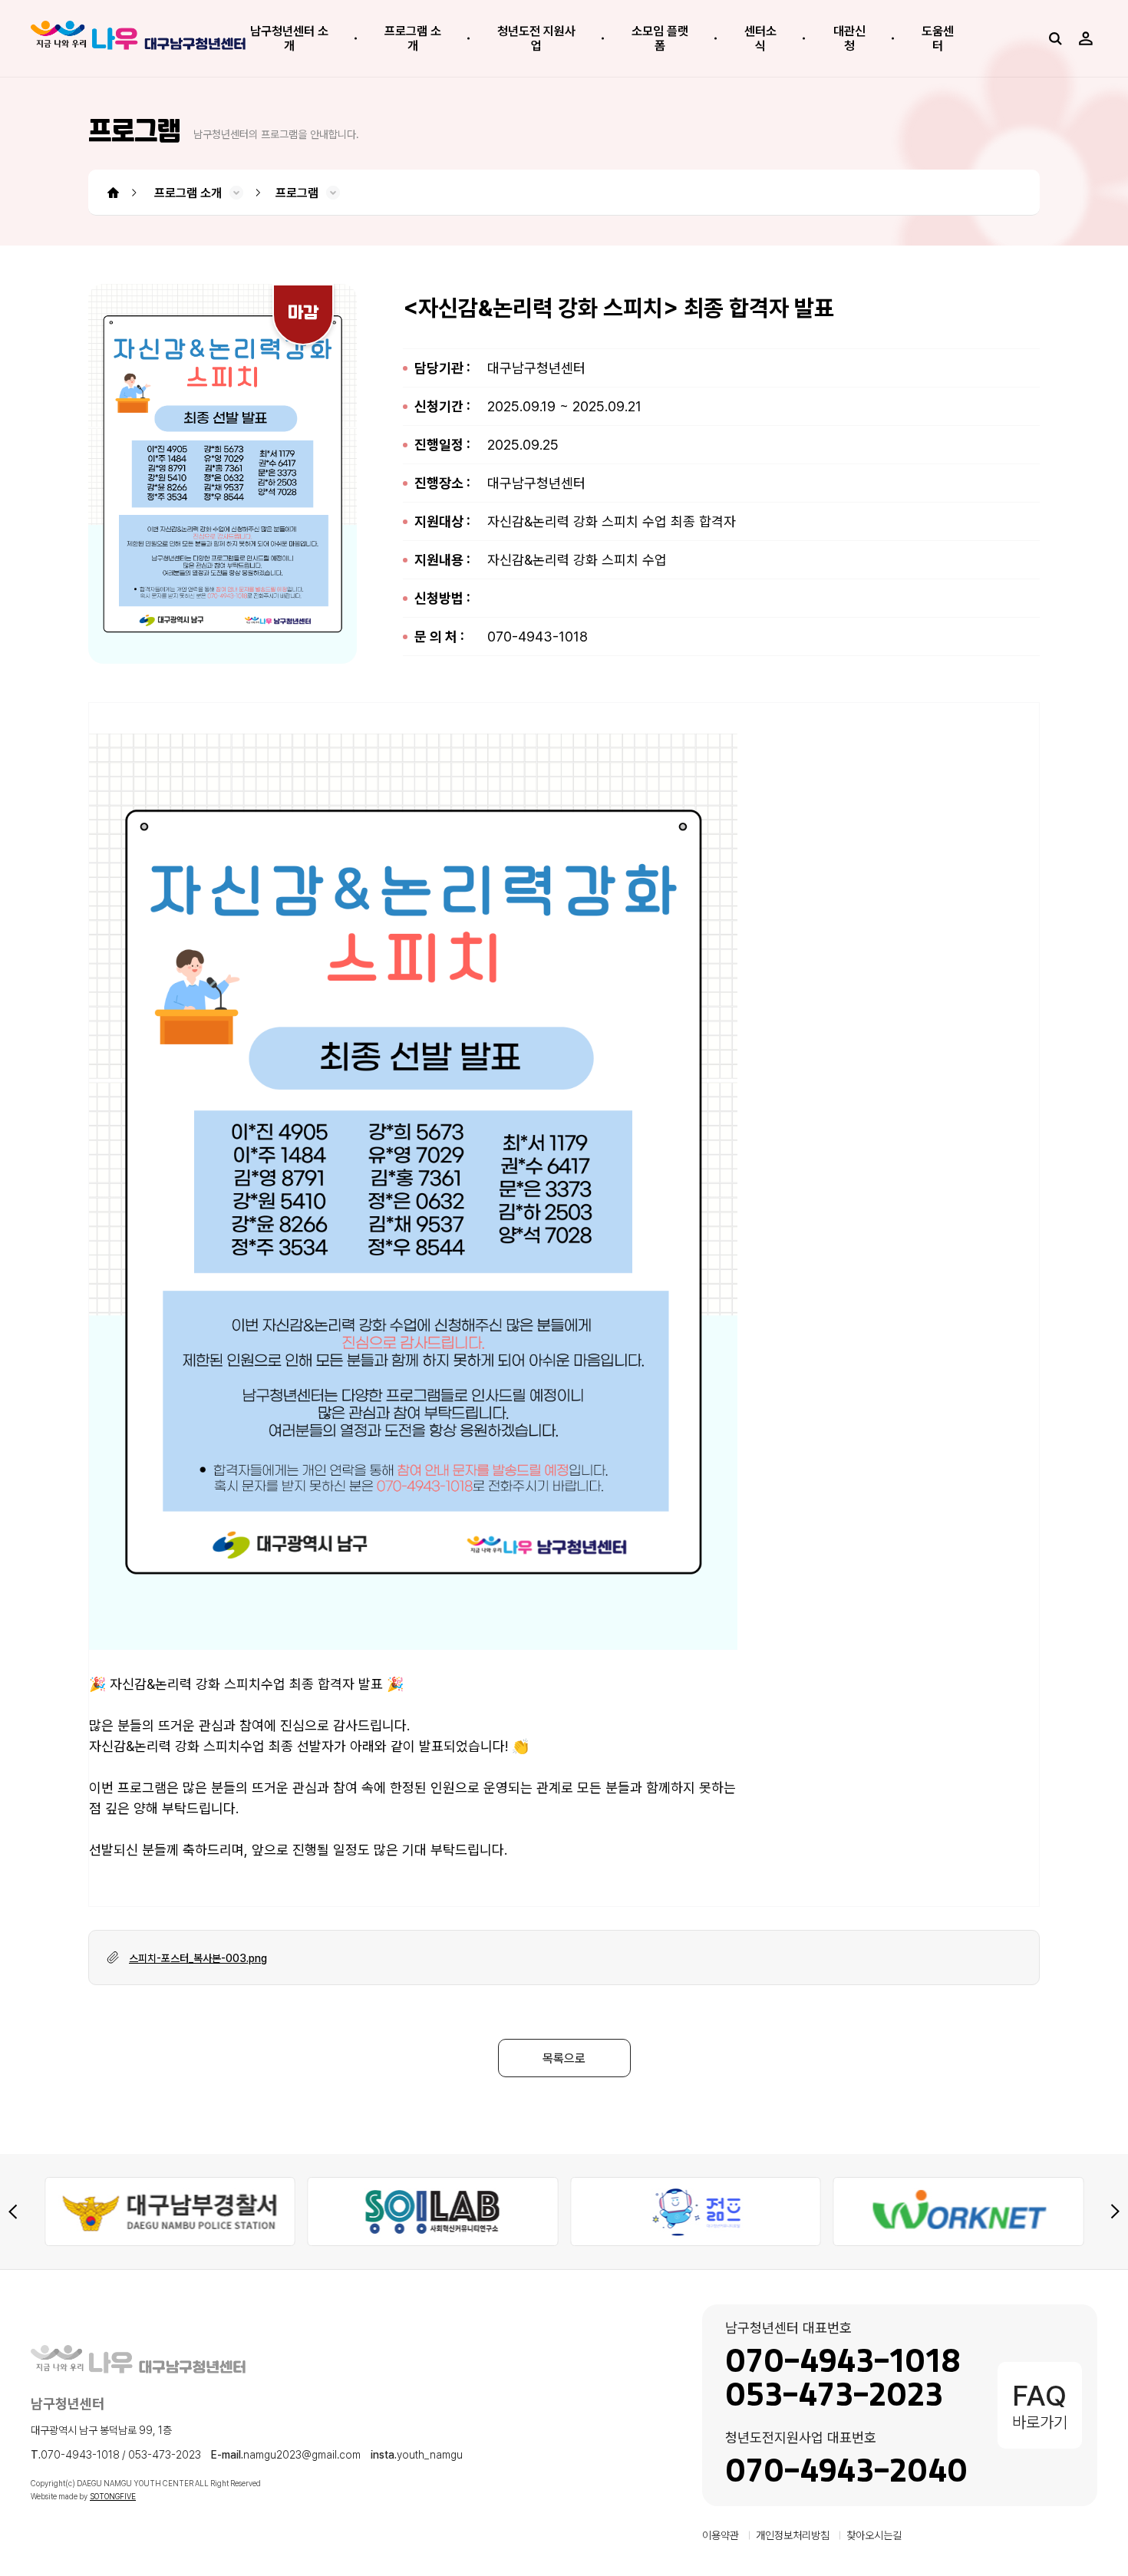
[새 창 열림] (192, 2212)
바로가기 (1040, 2405)
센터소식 (760, 38)
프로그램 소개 (413, 38)
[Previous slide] (13, 2212)
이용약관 (721, 2535)
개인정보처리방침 (793, 2535)
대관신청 (849, 38)
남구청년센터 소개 (289, 38)
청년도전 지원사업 (536, 38)
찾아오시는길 (874, 2535)
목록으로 (564, 2058)
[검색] (1055, 38)
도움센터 (938, 38)
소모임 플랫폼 (660, 38)
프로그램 (297, 193)
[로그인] (1086, 38)
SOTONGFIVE (113, 2496)
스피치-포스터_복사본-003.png (198, 1958)
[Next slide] (1115, 2212)
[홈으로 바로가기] (138, 38)
